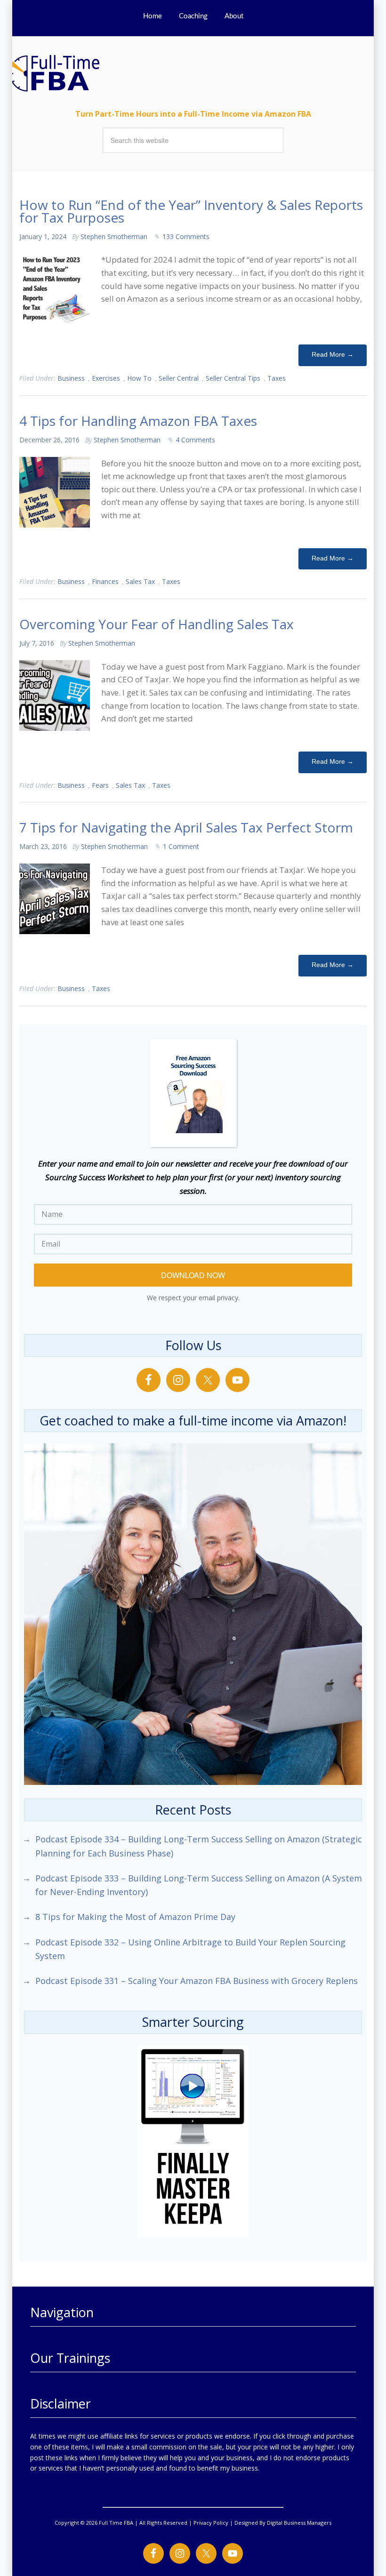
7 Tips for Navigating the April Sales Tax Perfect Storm (186, 827)
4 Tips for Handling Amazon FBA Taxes (138, 421)
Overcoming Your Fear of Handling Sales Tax (157, 624)
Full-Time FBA (71, 73)
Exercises (106, 378)
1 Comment (181, 846)
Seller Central (179, 378)
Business (71, 378)
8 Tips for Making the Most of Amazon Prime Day (135, 1917)
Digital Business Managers (299, 2523)
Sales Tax (140, 581)
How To (139, 378)
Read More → (333, 354)
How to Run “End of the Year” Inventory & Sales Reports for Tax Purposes (191, 211)
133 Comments (186, 236)
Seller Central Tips (233, 378)
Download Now (193, 1275)
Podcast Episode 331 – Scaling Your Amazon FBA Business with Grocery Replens (197, 1981)
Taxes (277, 378)
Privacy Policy (211, 2523)
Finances (105, 581)
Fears (100, 785)
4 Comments (195, 440)
